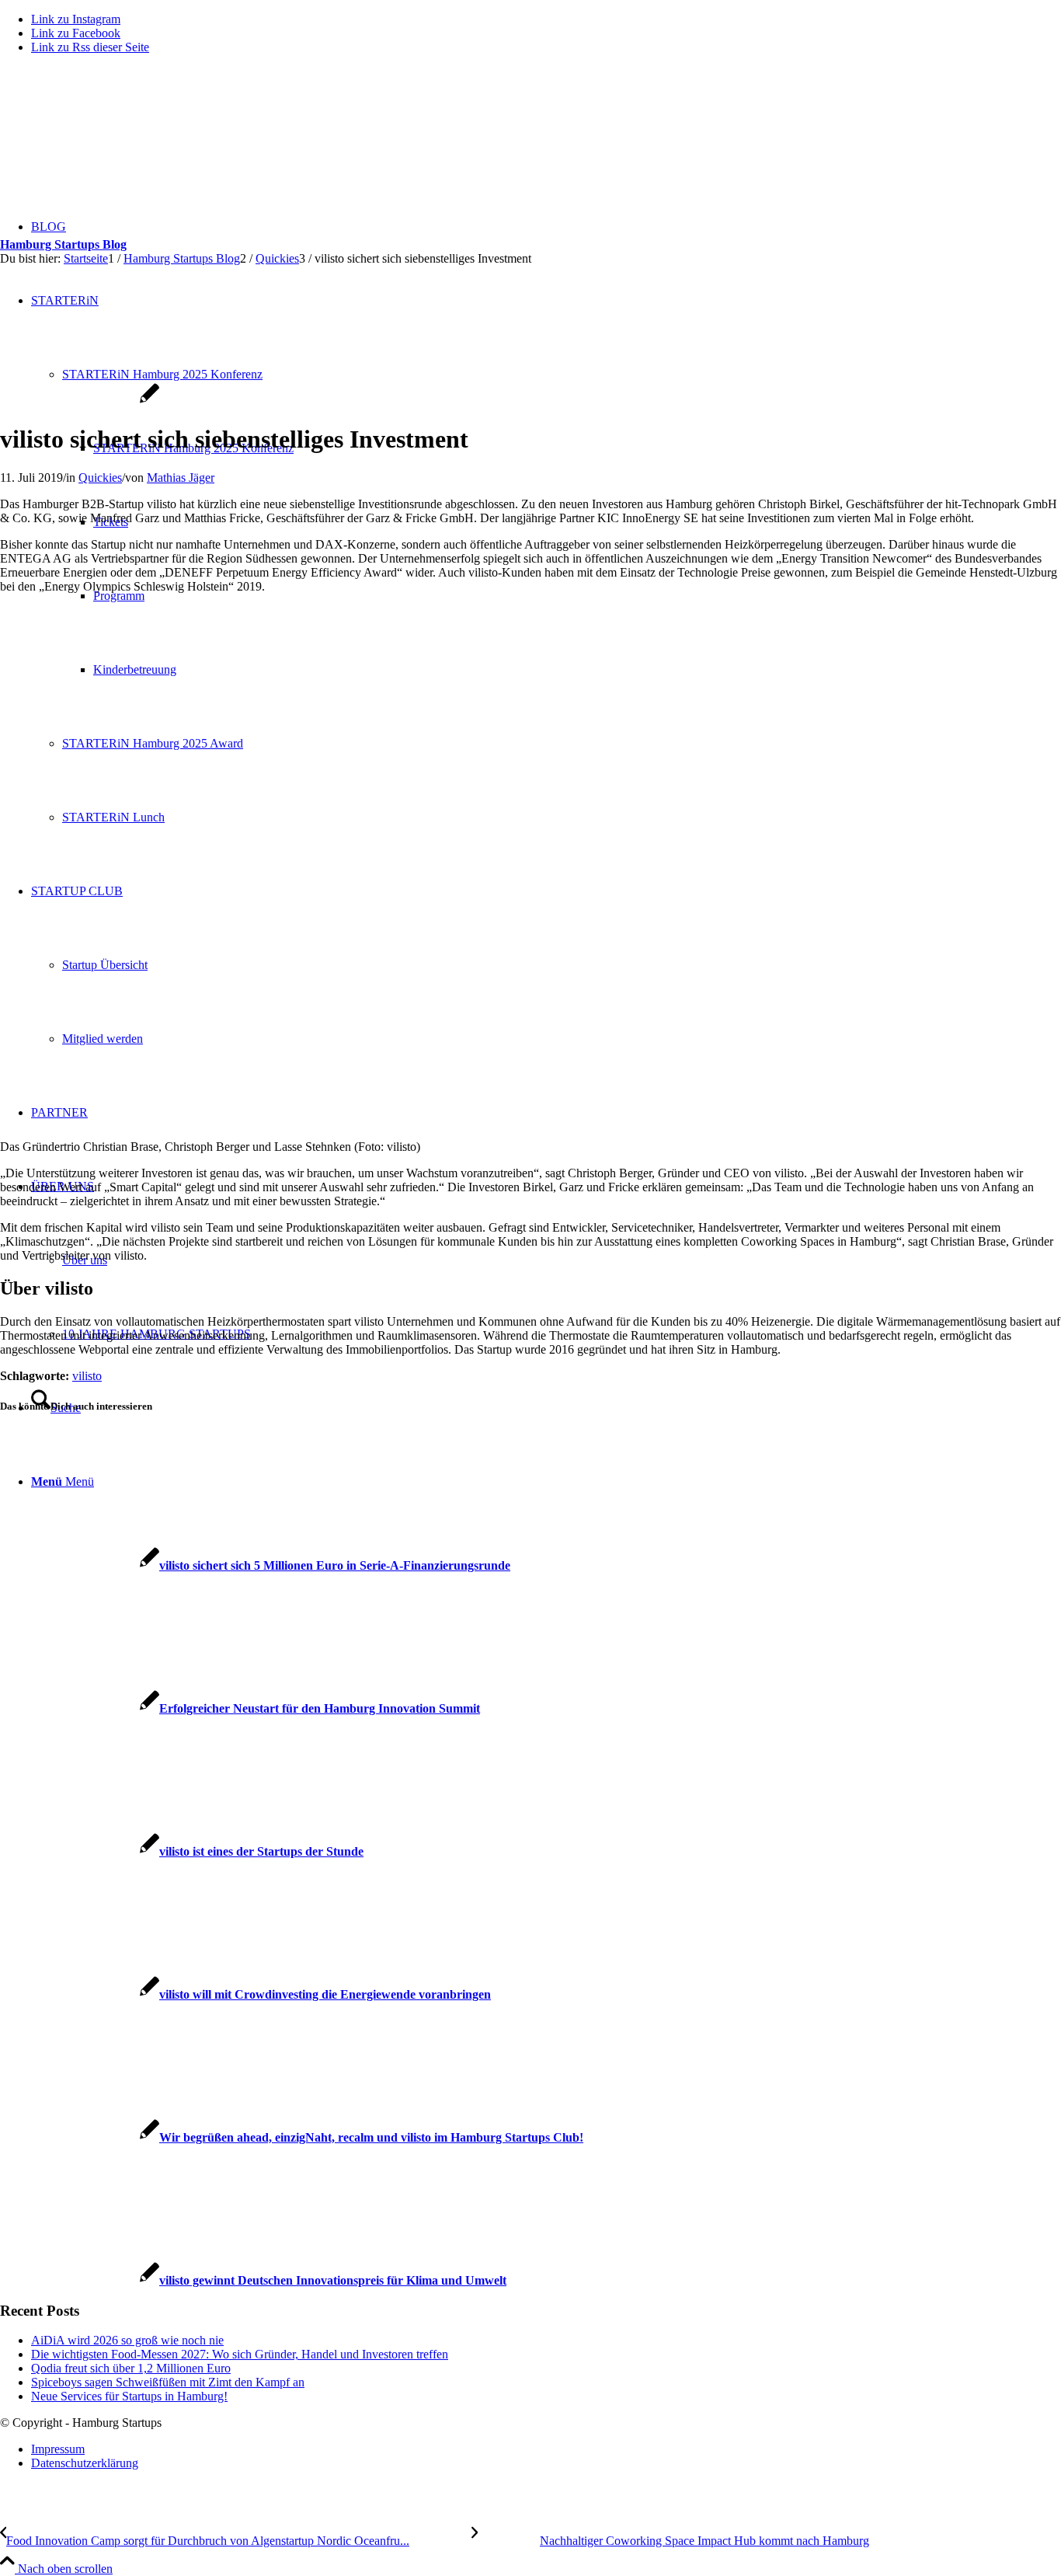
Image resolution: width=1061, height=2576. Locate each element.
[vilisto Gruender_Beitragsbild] (80, 401)
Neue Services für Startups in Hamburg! (129, 2396)
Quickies (100, 478)
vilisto (87, 1376)
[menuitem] (546, 2449)
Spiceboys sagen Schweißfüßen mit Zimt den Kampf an (168, 2382)
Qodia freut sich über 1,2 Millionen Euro (131, 2368)
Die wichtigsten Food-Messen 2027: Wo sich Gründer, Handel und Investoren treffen (240, 2354)
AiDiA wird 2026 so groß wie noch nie (127, 2340)
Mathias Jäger (181, 478)
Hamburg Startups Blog (63, 244)
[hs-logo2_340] (117, 140)
